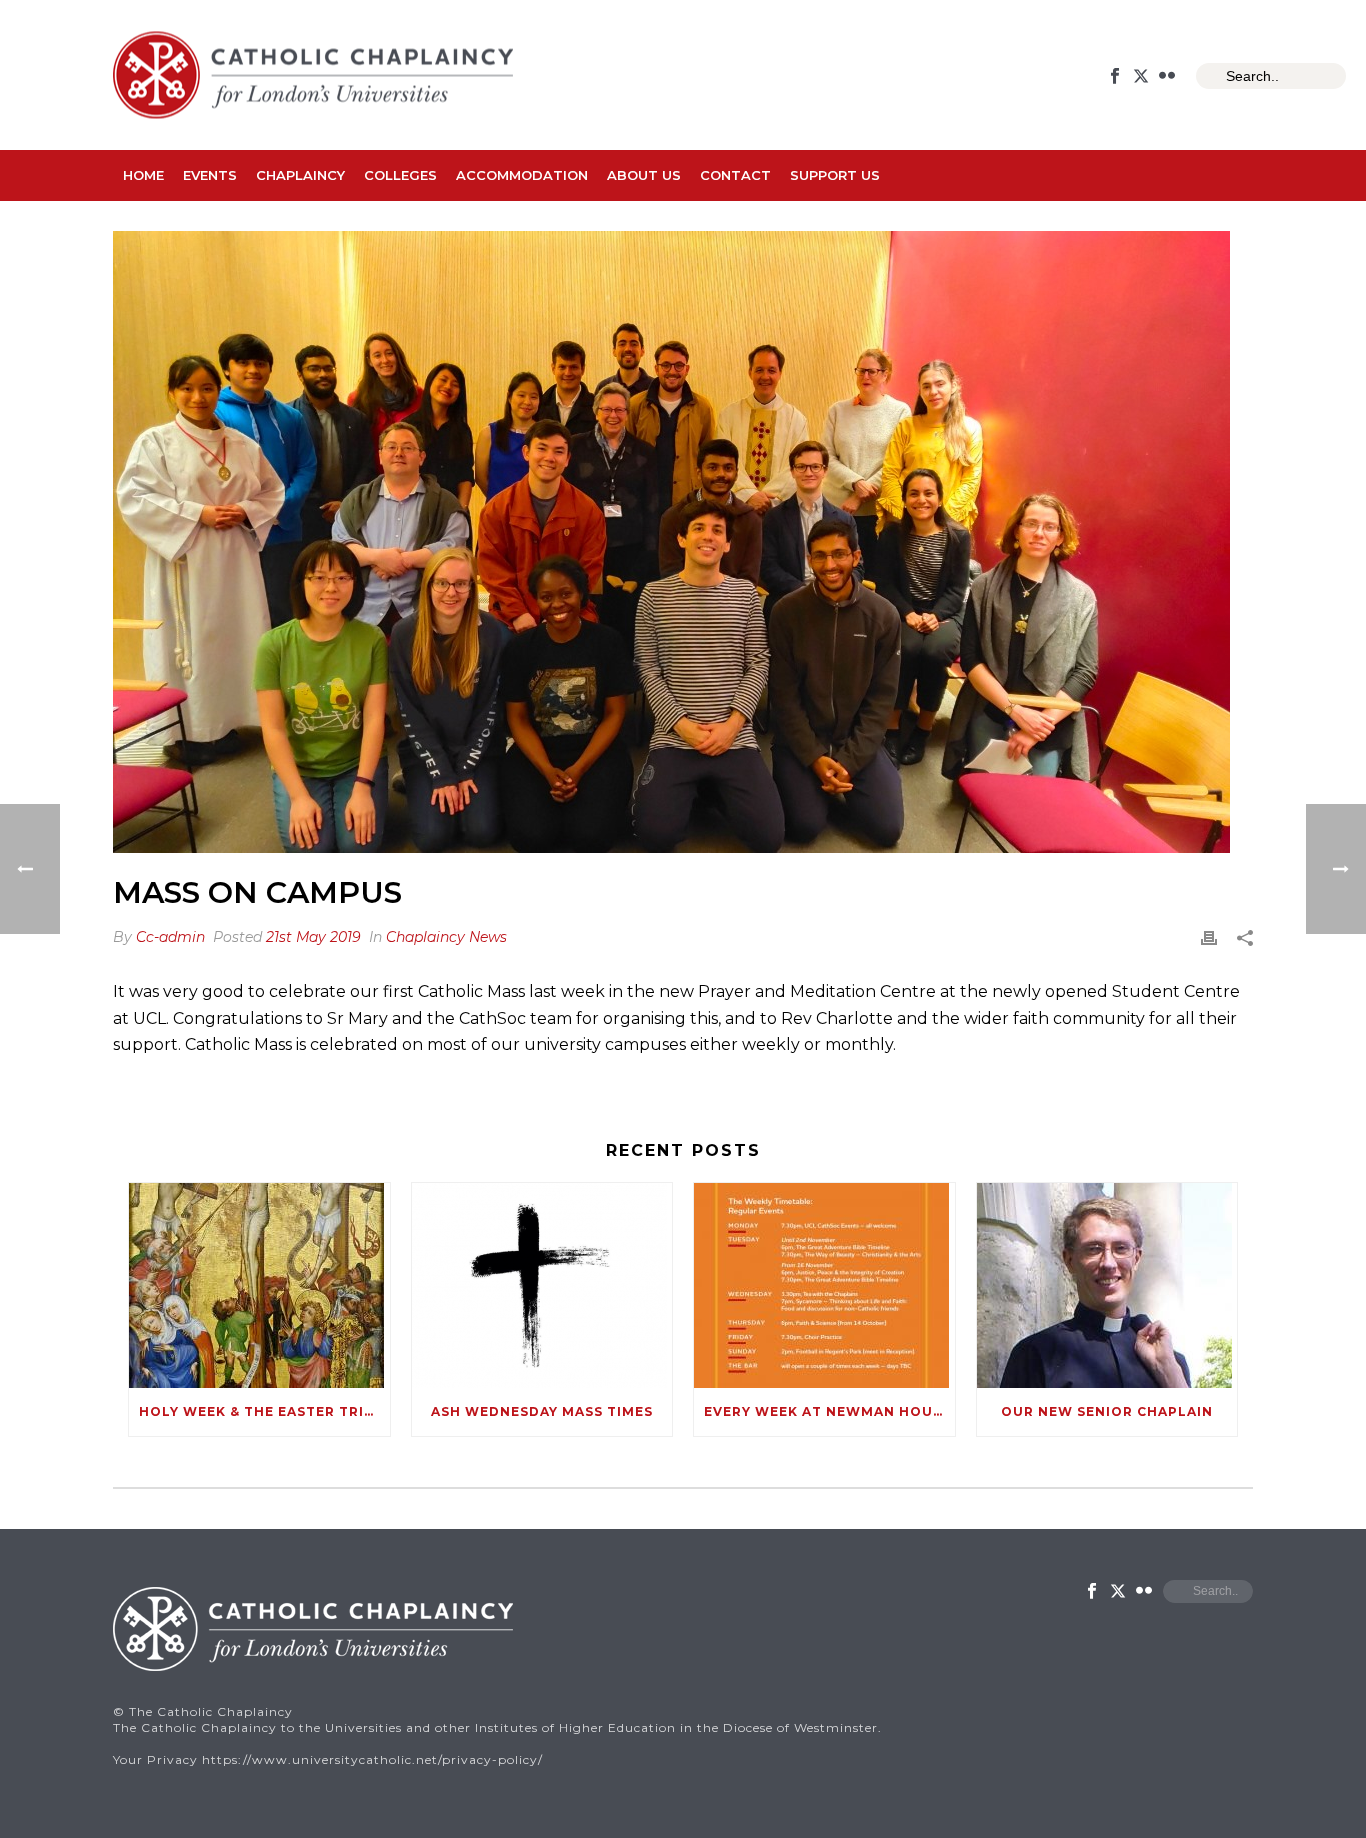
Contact (735, 175)
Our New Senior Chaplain (1107, 1411)
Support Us (835, 175)
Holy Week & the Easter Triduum (264, 1411)
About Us (644, 175)
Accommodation (522, 175)
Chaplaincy (300, 175)
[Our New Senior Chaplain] (1107, 1285)
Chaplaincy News (446, 937)
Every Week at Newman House (827, 1411)
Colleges (400, 175)
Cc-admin (170, 937)
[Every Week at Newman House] (824, 1285)
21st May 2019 (313, 937)
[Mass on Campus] (683, 542)
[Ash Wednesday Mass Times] (542, 1285)
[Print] (1209, 937)
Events (210, 175)
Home (143, 175)
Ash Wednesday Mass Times (542, 1411)
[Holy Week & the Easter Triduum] (259, 1285)
